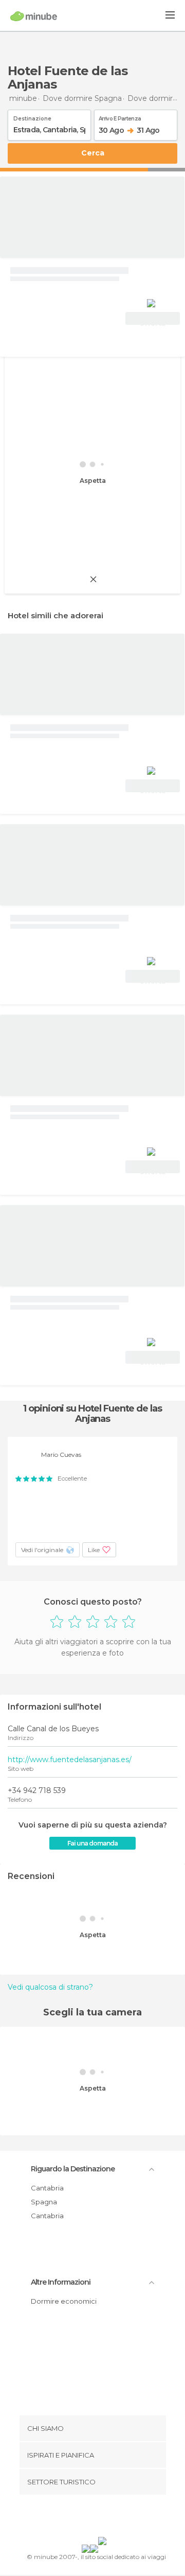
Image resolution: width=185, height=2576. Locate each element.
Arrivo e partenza (120, 117)
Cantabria (47, 2188)
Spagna (44, 2202)
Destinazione (32, 117)
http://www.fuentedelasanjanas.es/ (70, 1760)
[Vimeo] (103, 2518)
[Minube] (34, 16)
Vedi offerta (153, 320)
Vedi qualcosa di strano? (50, 1987)
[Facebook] (77, 2518)
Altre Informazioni (61, 2282)
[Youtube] (117, 2518)
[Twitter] (90, 2518)
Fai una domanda (92, 1843)
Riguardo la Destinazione (73, 2169)
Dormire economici (64, 2301)
